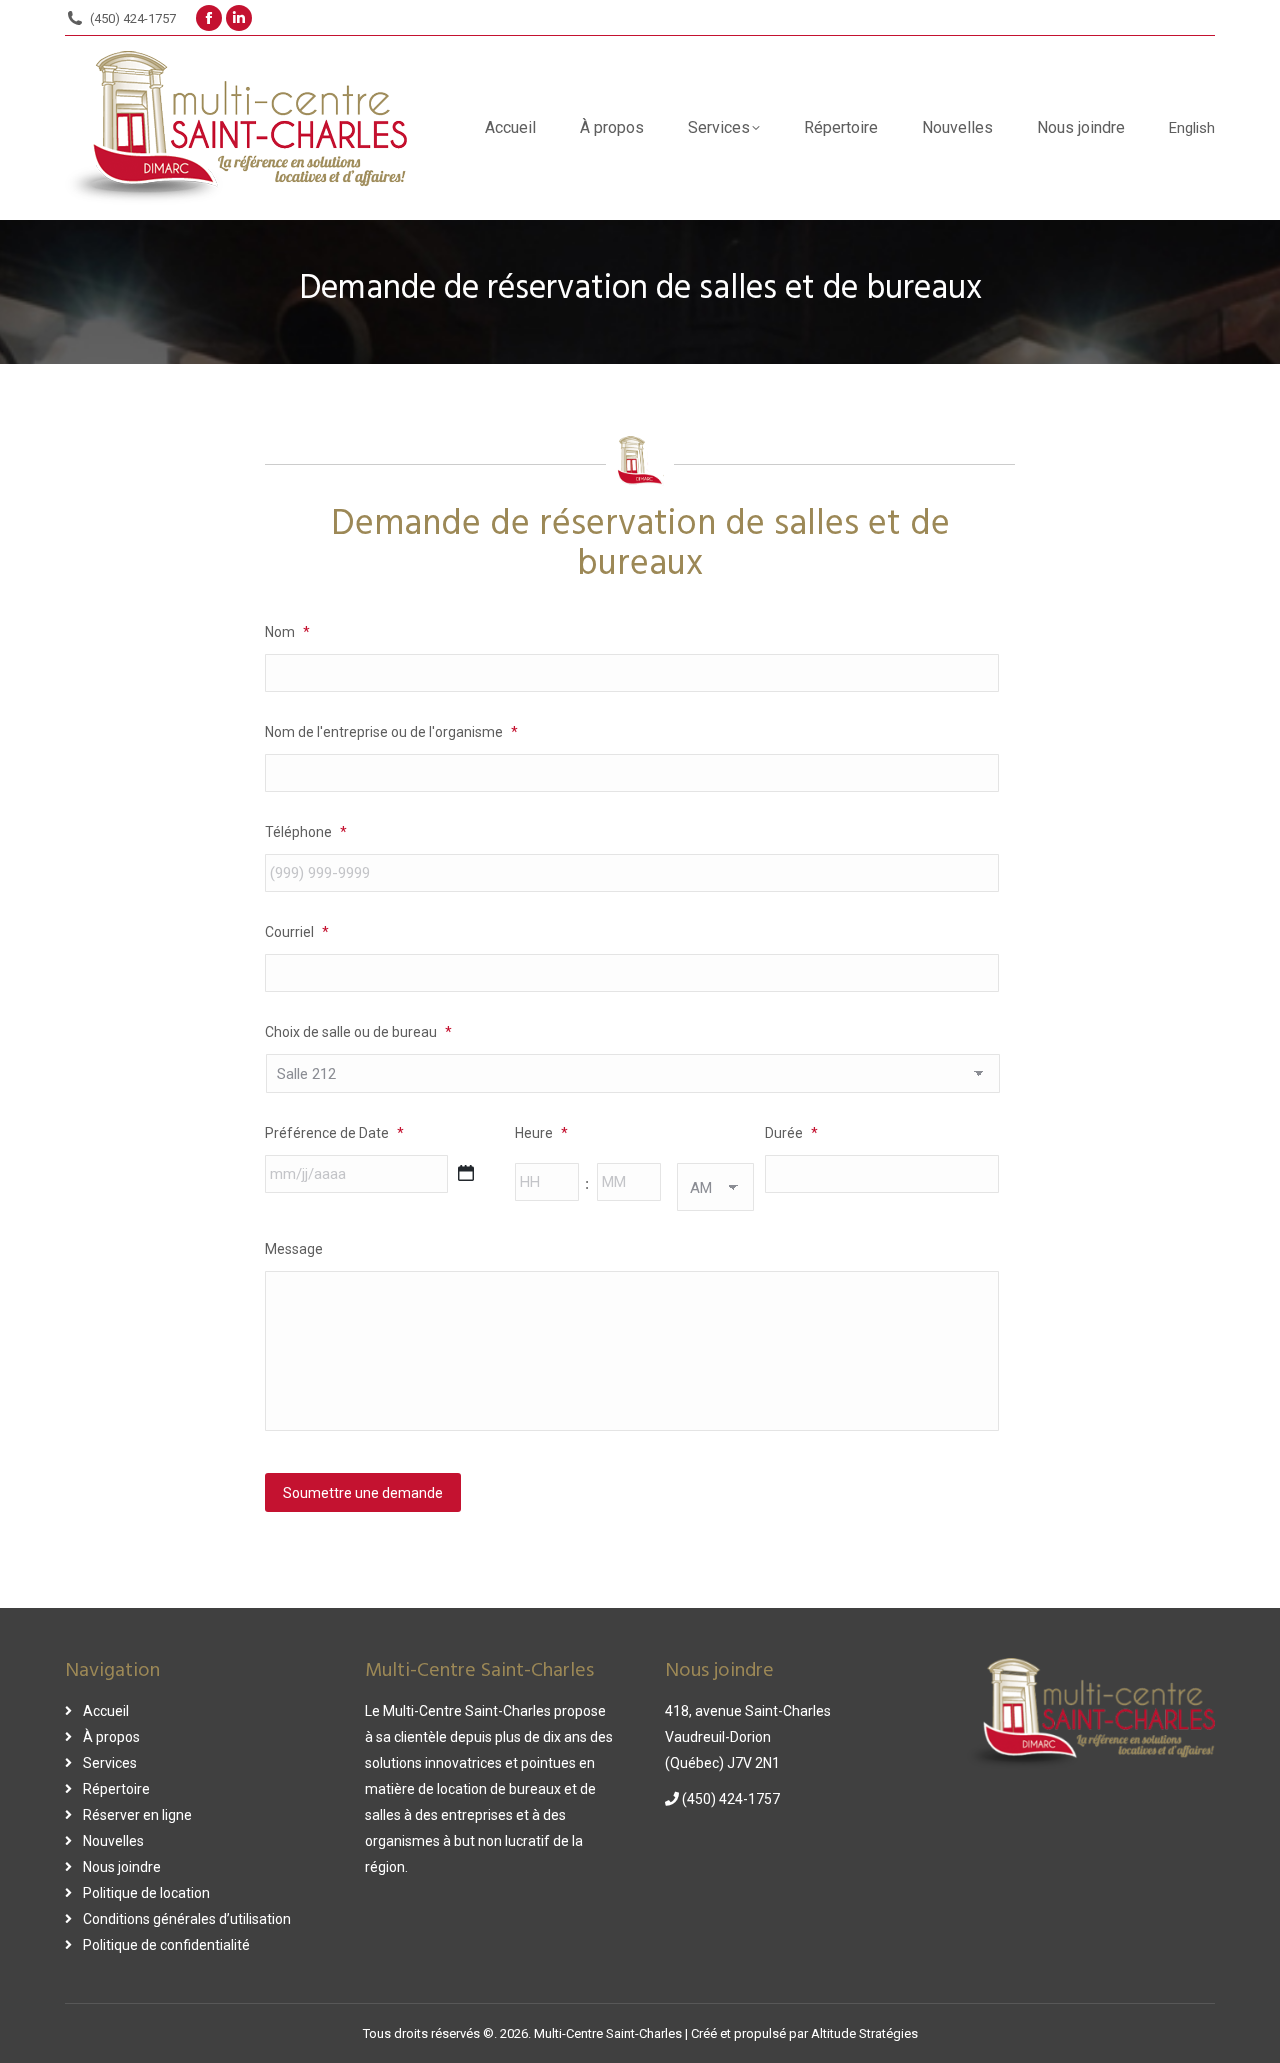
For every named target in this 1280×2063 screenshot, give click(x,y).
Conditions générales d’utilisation (187, 1919)
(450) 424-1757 (133, 18)
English (1192, 128)
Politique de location (146, 1893)
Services (110, 1763)
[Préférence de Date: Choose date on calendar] (466, 1173)
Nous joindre (122, 1867)
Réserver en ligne (137, 1815)
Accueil (106, 1711)
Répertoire (116, 1789)
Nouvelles (113, 1841)
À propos (111, 1737)
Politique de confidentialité (166, 1945)
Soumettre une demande (363, 1493)
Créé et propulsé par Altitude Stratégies (804, 2033)
